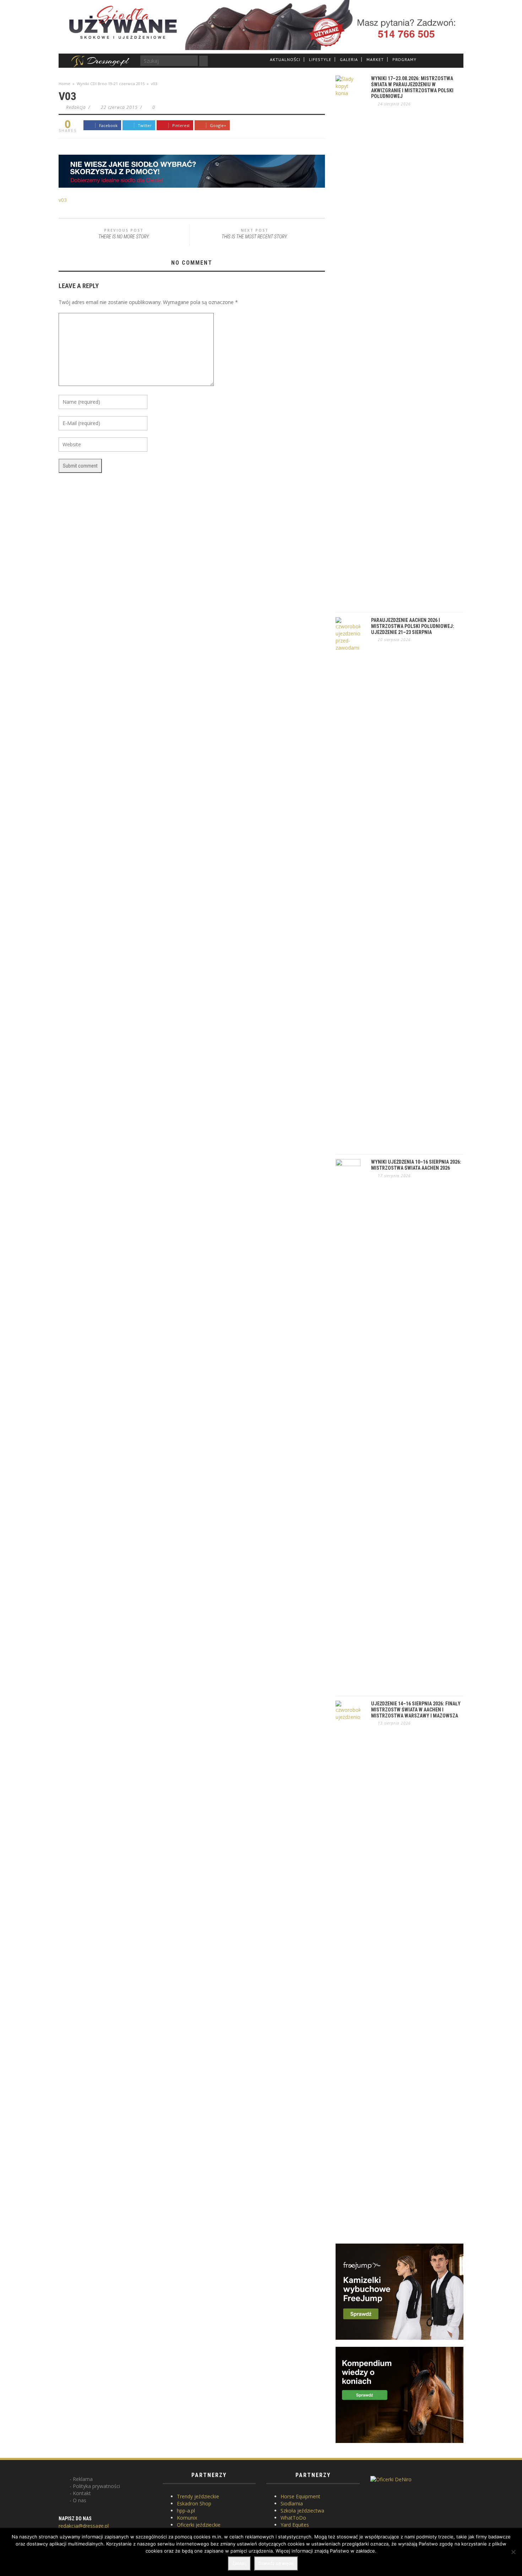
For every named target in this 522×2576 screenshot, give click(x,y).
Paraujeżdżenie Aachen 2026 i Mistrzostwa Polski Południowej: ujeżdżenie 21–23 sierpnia (413, 626)
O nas (80, 2500)
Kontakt (82, 2493)
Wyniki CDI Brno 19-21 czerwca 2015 (111, 84)
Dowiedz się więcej (276, 2563)
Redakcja (76, 107)
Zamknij (239, 2563)
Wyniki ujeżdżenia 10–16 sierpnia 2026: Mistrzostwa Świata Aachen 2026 (416, 1165)
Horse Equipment (300, 2496)
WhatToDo (293, 2518)
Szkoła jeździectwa (302, 2511)
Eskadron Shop (194, 2503)
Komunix (187, 2518)
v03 (63, 200)
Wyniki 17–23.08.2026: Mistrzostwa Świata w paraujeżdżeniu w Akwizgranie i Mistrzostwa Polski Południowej (412, 87)
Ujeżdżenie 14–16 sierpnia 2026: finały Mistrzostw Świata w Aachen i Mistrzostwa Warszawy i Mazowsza (416, 1710)
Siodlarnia (292, 2503)
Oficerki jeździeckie (199, 2525)
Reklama (83, 2479)
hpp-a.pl (186, 2511)
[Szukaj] (203, 61)
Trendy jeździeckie (198, 2496)
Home (64, 84)
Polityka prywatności (96, 2486)
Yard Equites (295, 2525)
